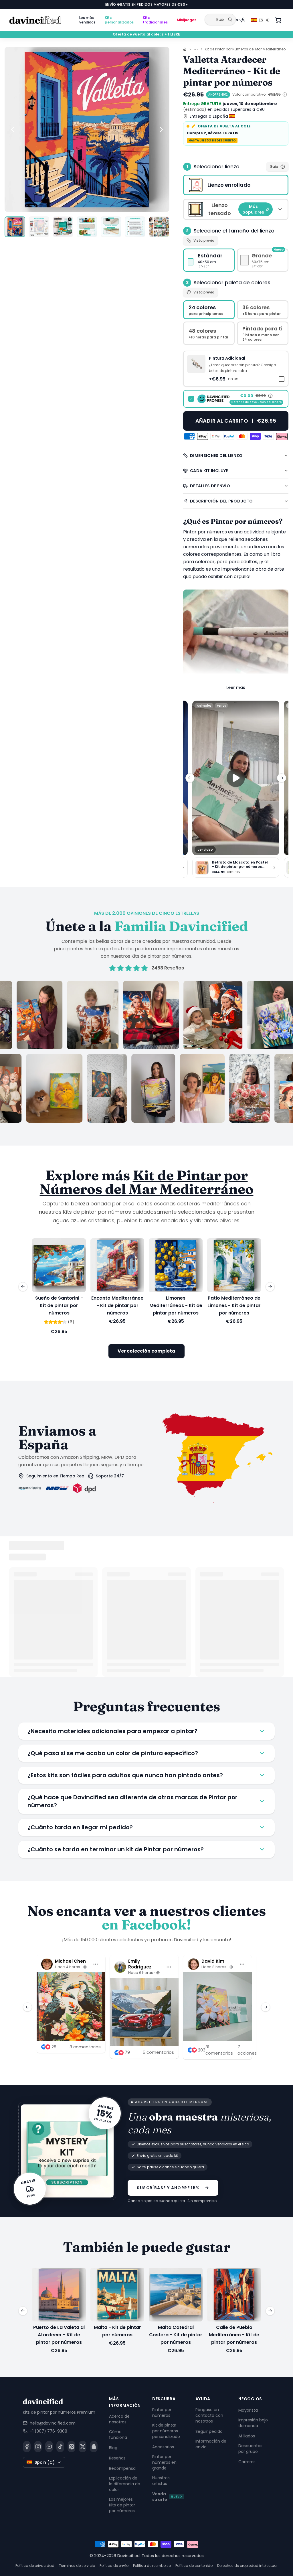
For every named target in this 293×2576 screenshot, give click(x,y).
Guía (274, 166)
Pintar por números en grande (164, 2462)
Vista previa (204, 240)
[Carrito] (278, 20)
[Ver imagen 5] (111, 227)
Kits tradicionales (155, 20)
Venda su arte (167, 2496)
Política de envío (114, 2566)
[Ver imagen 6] (135, 227)
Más (234, 20)
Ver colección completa (146, 1351)
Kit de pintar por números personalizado (166, 2431)
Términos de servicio (77, 2566)
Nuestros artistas (161, 2480)
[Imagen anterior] (13, 129)
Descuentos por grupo (250, 2448)
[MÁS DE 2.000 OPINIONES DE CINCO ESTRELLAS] (146, 1052)
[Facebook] (27, 2446)
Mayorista (248, 2410)
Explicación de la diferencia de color (125, 2484)
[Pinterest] (71, 2446)
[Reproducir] (236, 778)
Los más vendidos (87, 20)
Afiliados (247, 2436)
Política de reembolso (152, 2566)
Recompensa (122, 2468)
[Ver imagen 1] (15, 227)
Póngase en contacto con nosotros (209, 2415)
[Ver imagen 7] (159, 227)
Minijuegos (187, 20)
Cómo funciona (118, 2434)
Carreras (247, 2461)
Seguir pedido (209, 2431)
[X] (83, 2446)
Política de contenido (194, 2566)
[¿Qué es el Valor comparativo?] (285, 94)
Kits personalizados (119, 20)
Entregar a (209, 116)
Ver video (205, 850)
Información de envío (211, 2444)
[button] (236, 369)
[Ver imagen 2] (39, 227)
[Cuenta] (243, 20)
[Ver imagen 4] (87, 227)
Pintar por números (162, 2412)
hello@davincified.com (53, 2423)
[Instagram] (38, 2446)
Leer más (236, 687)
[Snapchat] (94, 2446)
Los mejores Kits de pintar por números (122, 2505)
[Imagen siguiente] (161, 129)
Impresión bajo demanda (253, 2423)
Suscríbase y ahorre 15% (168, 2188)
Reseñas (117, 2458)
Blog (113, 2447)
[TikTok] (60, 2446)
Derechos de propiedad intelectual (247, 2566)
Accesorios (163, 2447)
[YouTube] (49, 2446)
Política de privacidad (35, 2566)
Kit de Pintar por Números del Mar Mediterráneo (245, 49)
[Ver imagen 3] (63, 227)
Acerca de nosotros (119, 2419)
